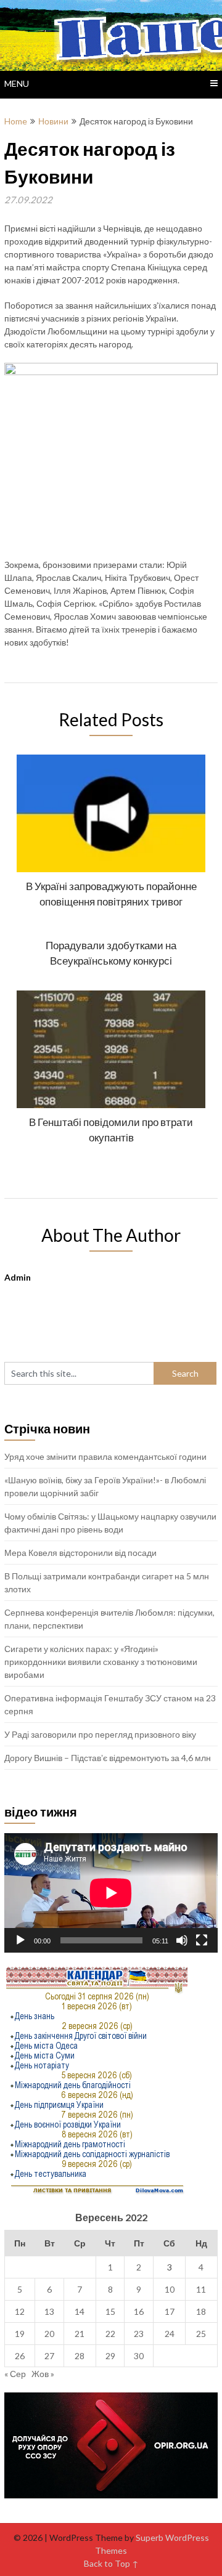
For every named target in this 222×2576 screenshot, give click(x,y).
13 (49, 2311)
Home (16, 121)
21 (80, 2334)
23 (139, 2334)
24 (170, 2334)
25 (201, 2334)
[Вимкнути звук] (182, 1940)
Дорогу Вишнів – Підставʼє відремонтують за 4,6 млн (108, 1758)
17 (170, 2311)
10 (170, 2289)
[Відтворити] (20, 1940)
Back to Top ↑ (111, 2563)
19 (20, 2334)
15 (110, 2311)
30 (139, 2356)
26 (20, 2356)
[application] (111, 1893)
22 (110, 2334)
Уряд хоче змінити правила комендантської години (105, 1456)
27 (49, 2356)
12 (20, 2311)
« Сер (15, 2374)
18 (201, 2311)
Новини (53, 121)
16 (139, 2311)
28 (80, 2356)
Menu (17, 83)
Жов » (43, 2374)
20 (49, 2334)
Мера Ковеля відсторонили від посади (80, 1553)
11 (201, 2289)
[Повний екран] (202, 1940)
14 (80, 2311)
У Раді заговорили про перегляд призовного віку (100, 1734)
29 (110, 2356)
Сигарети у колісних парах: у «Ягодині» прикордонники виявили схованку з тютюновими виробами (101, 1662)
